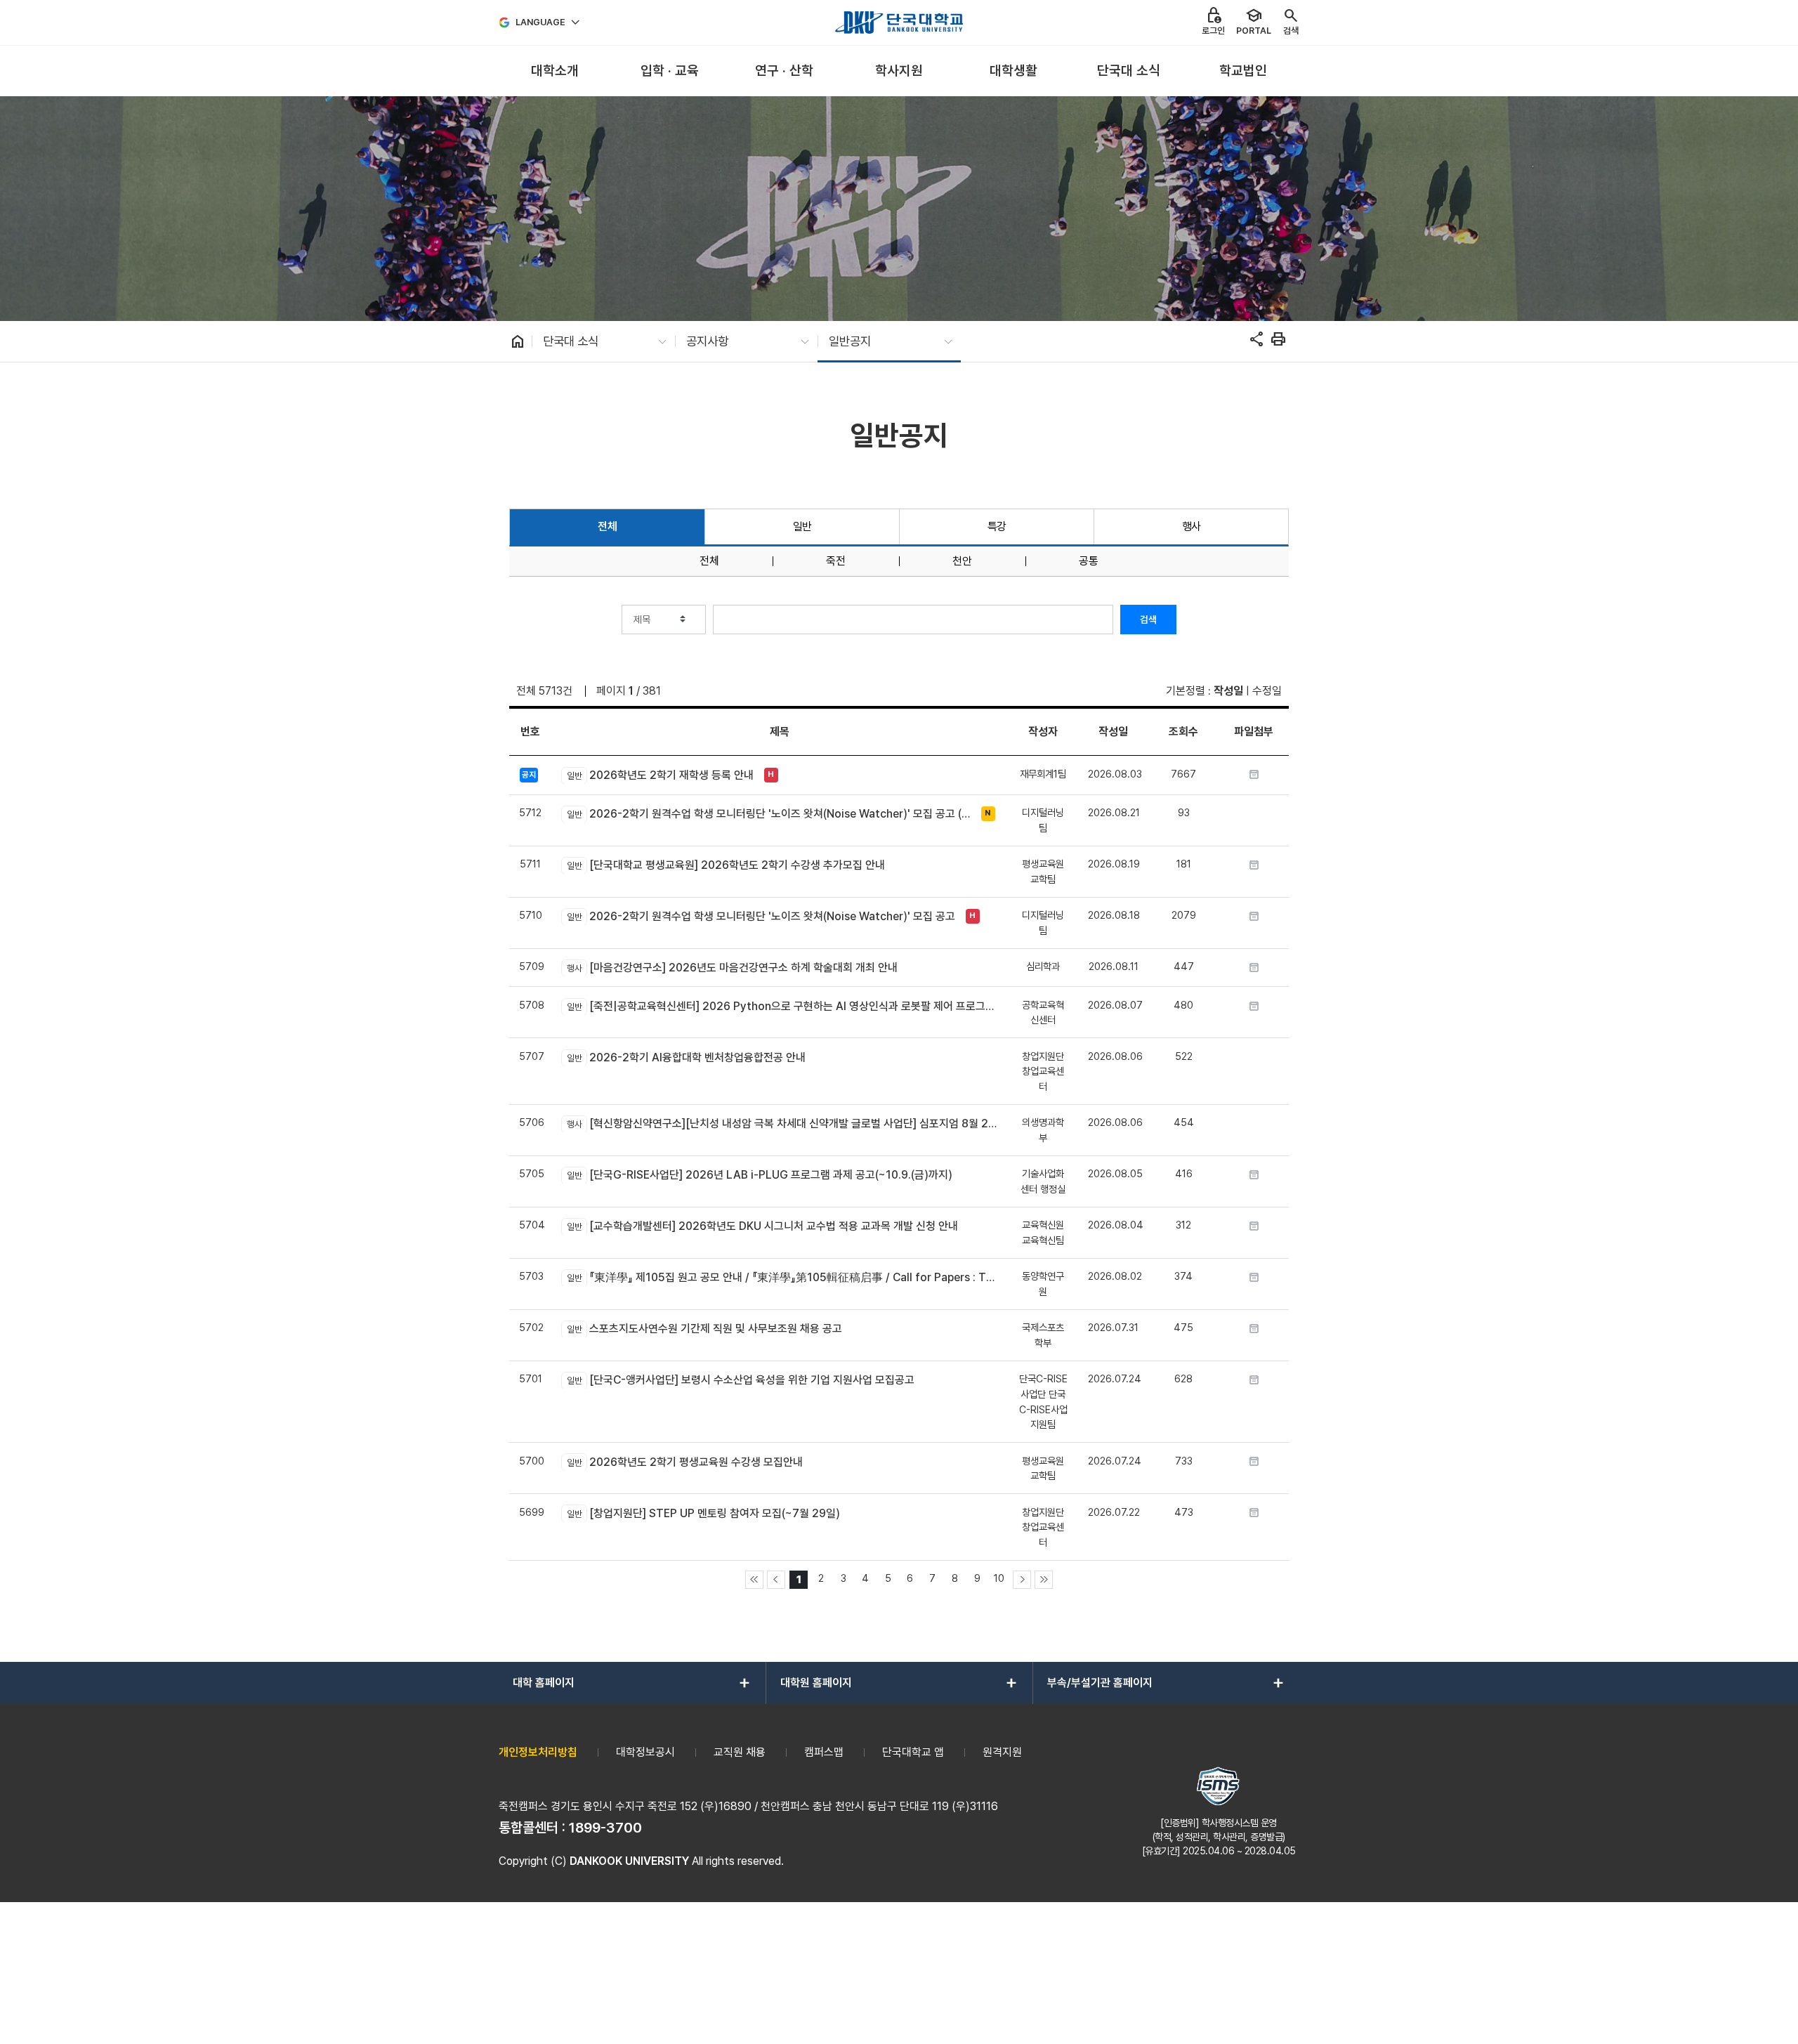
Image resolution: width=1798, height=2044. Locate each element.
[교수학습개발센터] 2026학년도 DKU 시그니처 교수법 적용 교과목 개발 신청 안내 (762, 1226)
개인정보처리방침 (538, 1752)
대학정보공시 (645, 1752)
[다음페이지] (1022, 1580)
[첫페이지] (754, 1580)
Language (540, 22)
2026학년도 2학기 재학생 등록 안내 (660, 775)
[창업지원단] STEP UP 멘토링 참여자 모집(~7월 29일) (703, 1513)
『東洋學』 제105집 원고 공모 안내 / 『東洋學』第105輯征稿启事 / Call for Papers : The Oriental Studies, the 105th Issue (782, 1277)
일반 (802, 526)
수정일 (1267, 691)
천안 (962, 561)
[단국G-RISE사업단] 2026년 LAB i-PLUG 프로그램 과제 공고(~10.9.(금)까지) (759, 1175)
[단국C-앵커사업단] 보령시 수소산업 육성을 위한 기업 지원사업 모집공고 (740, 1380)
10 (999, 1578)
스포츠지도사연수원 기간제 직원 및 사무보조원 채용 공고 (704, 1329)
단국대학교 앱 (913, 1752)
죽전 (836, 561)
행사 (1192, 526)
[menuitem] (555, 71)
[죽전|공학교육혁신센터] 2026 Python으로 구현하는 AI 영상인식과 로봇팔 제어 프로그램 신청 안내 (782, 1006)
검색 (1148, 620)
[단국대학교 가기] (899, 22)
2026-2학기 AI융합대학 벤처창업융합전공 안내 (686, 1057)
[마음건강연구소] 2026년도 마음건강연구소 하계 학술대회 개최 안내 (732, 968)
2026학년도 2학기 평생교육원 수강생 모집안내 (684, 1462)
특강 (997, 526)
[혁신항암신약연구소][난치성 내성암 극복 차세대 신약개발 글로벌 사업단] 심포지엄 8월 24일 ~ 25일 (782, 1123)
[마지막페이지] (1044, 1580)
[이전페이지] (776, 1580)
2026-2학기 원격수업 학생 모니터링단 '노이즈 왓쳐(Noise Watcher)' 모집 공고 (761, 916)
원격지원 (1002, 1752)
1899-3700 (605, 1828)
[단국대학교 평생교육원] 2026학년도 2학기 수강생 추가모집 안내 (726, 865)
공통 (1089, 561)
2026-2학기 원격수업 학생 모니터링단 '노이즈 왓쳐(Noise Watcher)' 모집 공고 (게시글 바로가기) (770, 814)
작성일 (1228, 691)
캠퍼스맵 (824, 1752)
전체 (607, 526)
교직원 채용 (740, 1752)
